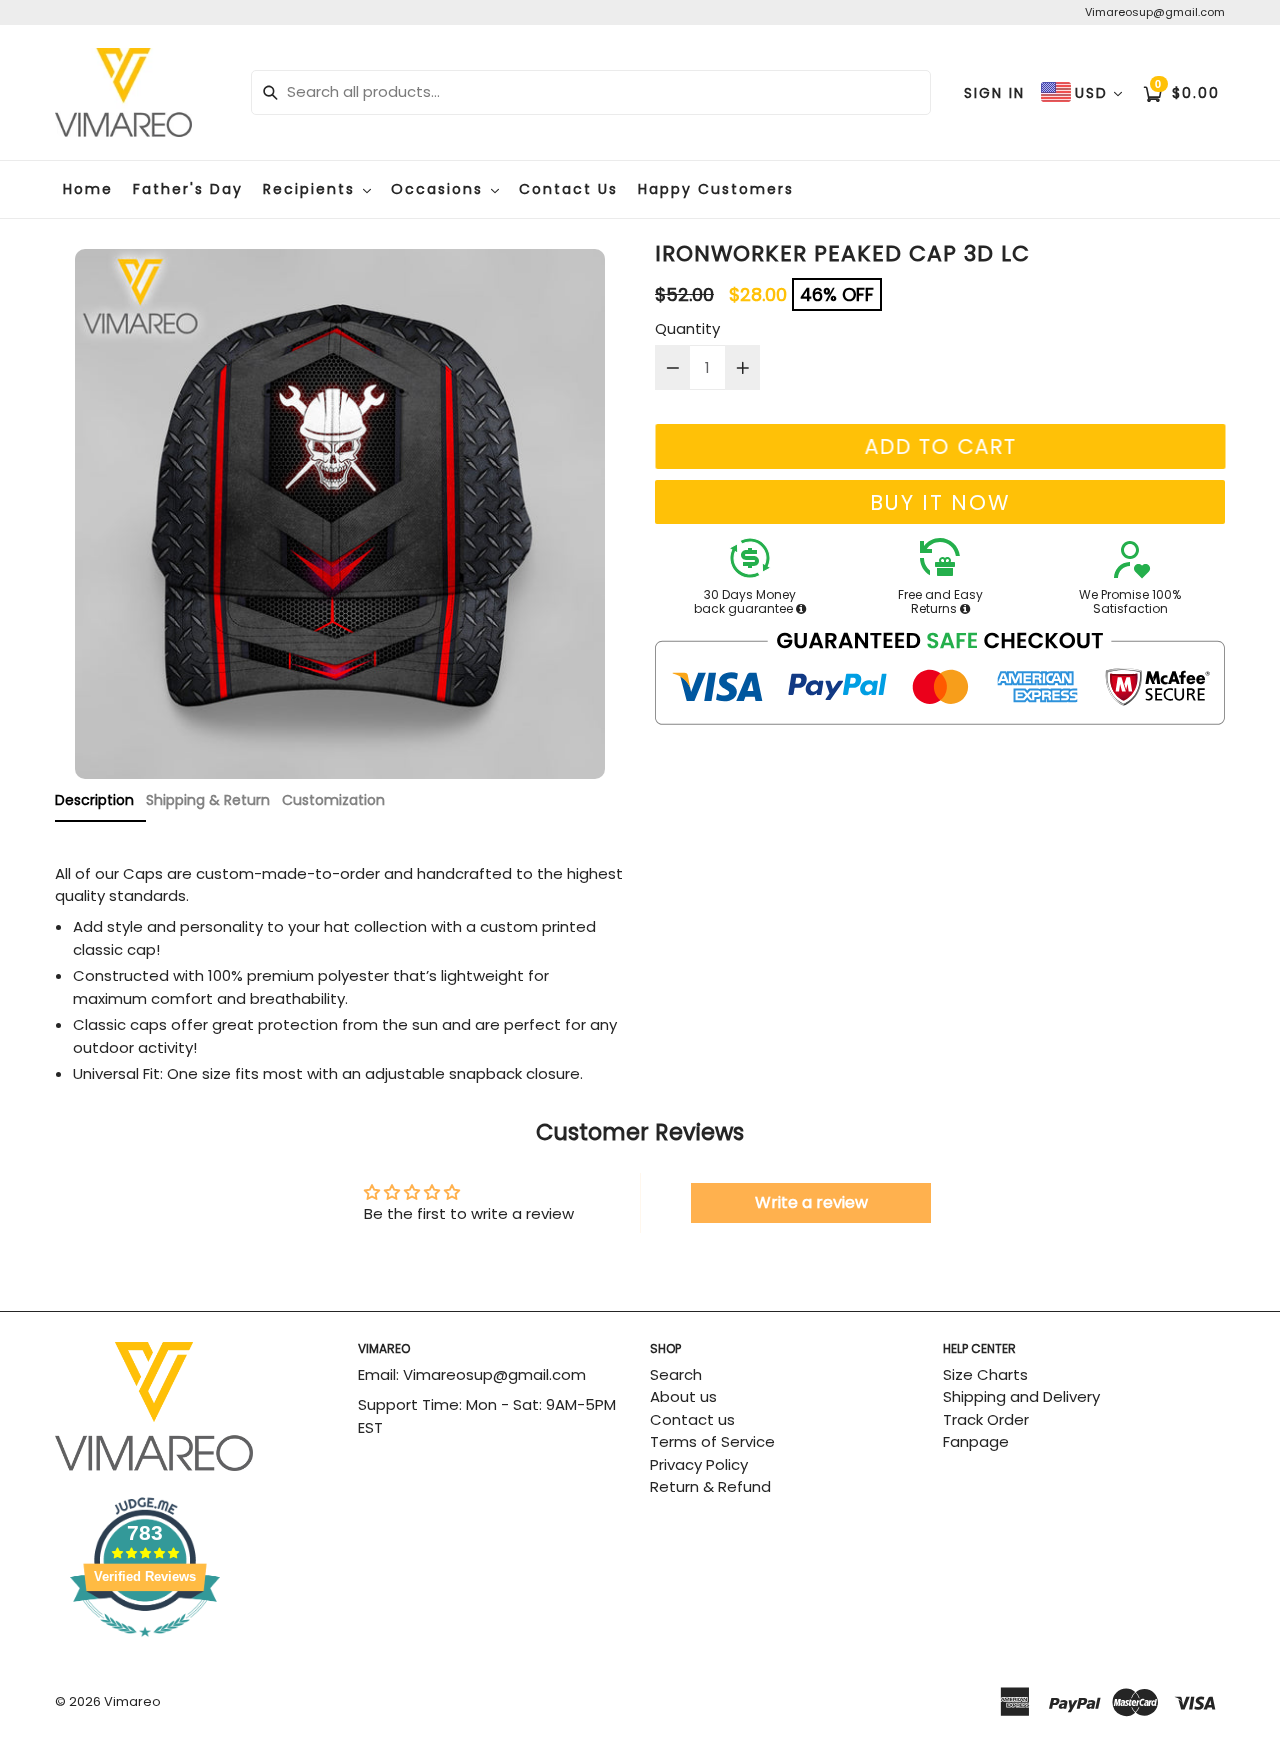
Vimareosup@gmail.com (1155, 12)
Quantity (687, 328)
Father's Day (188, 189)
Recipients (312, 189)
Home (88, 189)
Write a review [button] (811, 1202)
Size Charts (985, 1374)
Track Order (986, 1419)
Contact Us (568, 189)
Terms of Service (712, 1441)
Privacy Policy (699, 1464)
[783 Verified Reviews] (196, 1646)
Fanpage (976, 1441)
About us (683, 1396)
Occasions (440, 189)
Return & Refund (710, 1486)
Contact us (692, 1419)
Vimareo (132, 1701)
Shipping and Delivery (1021, 1396)
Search (676, 1374)
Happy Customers (716, 189)
